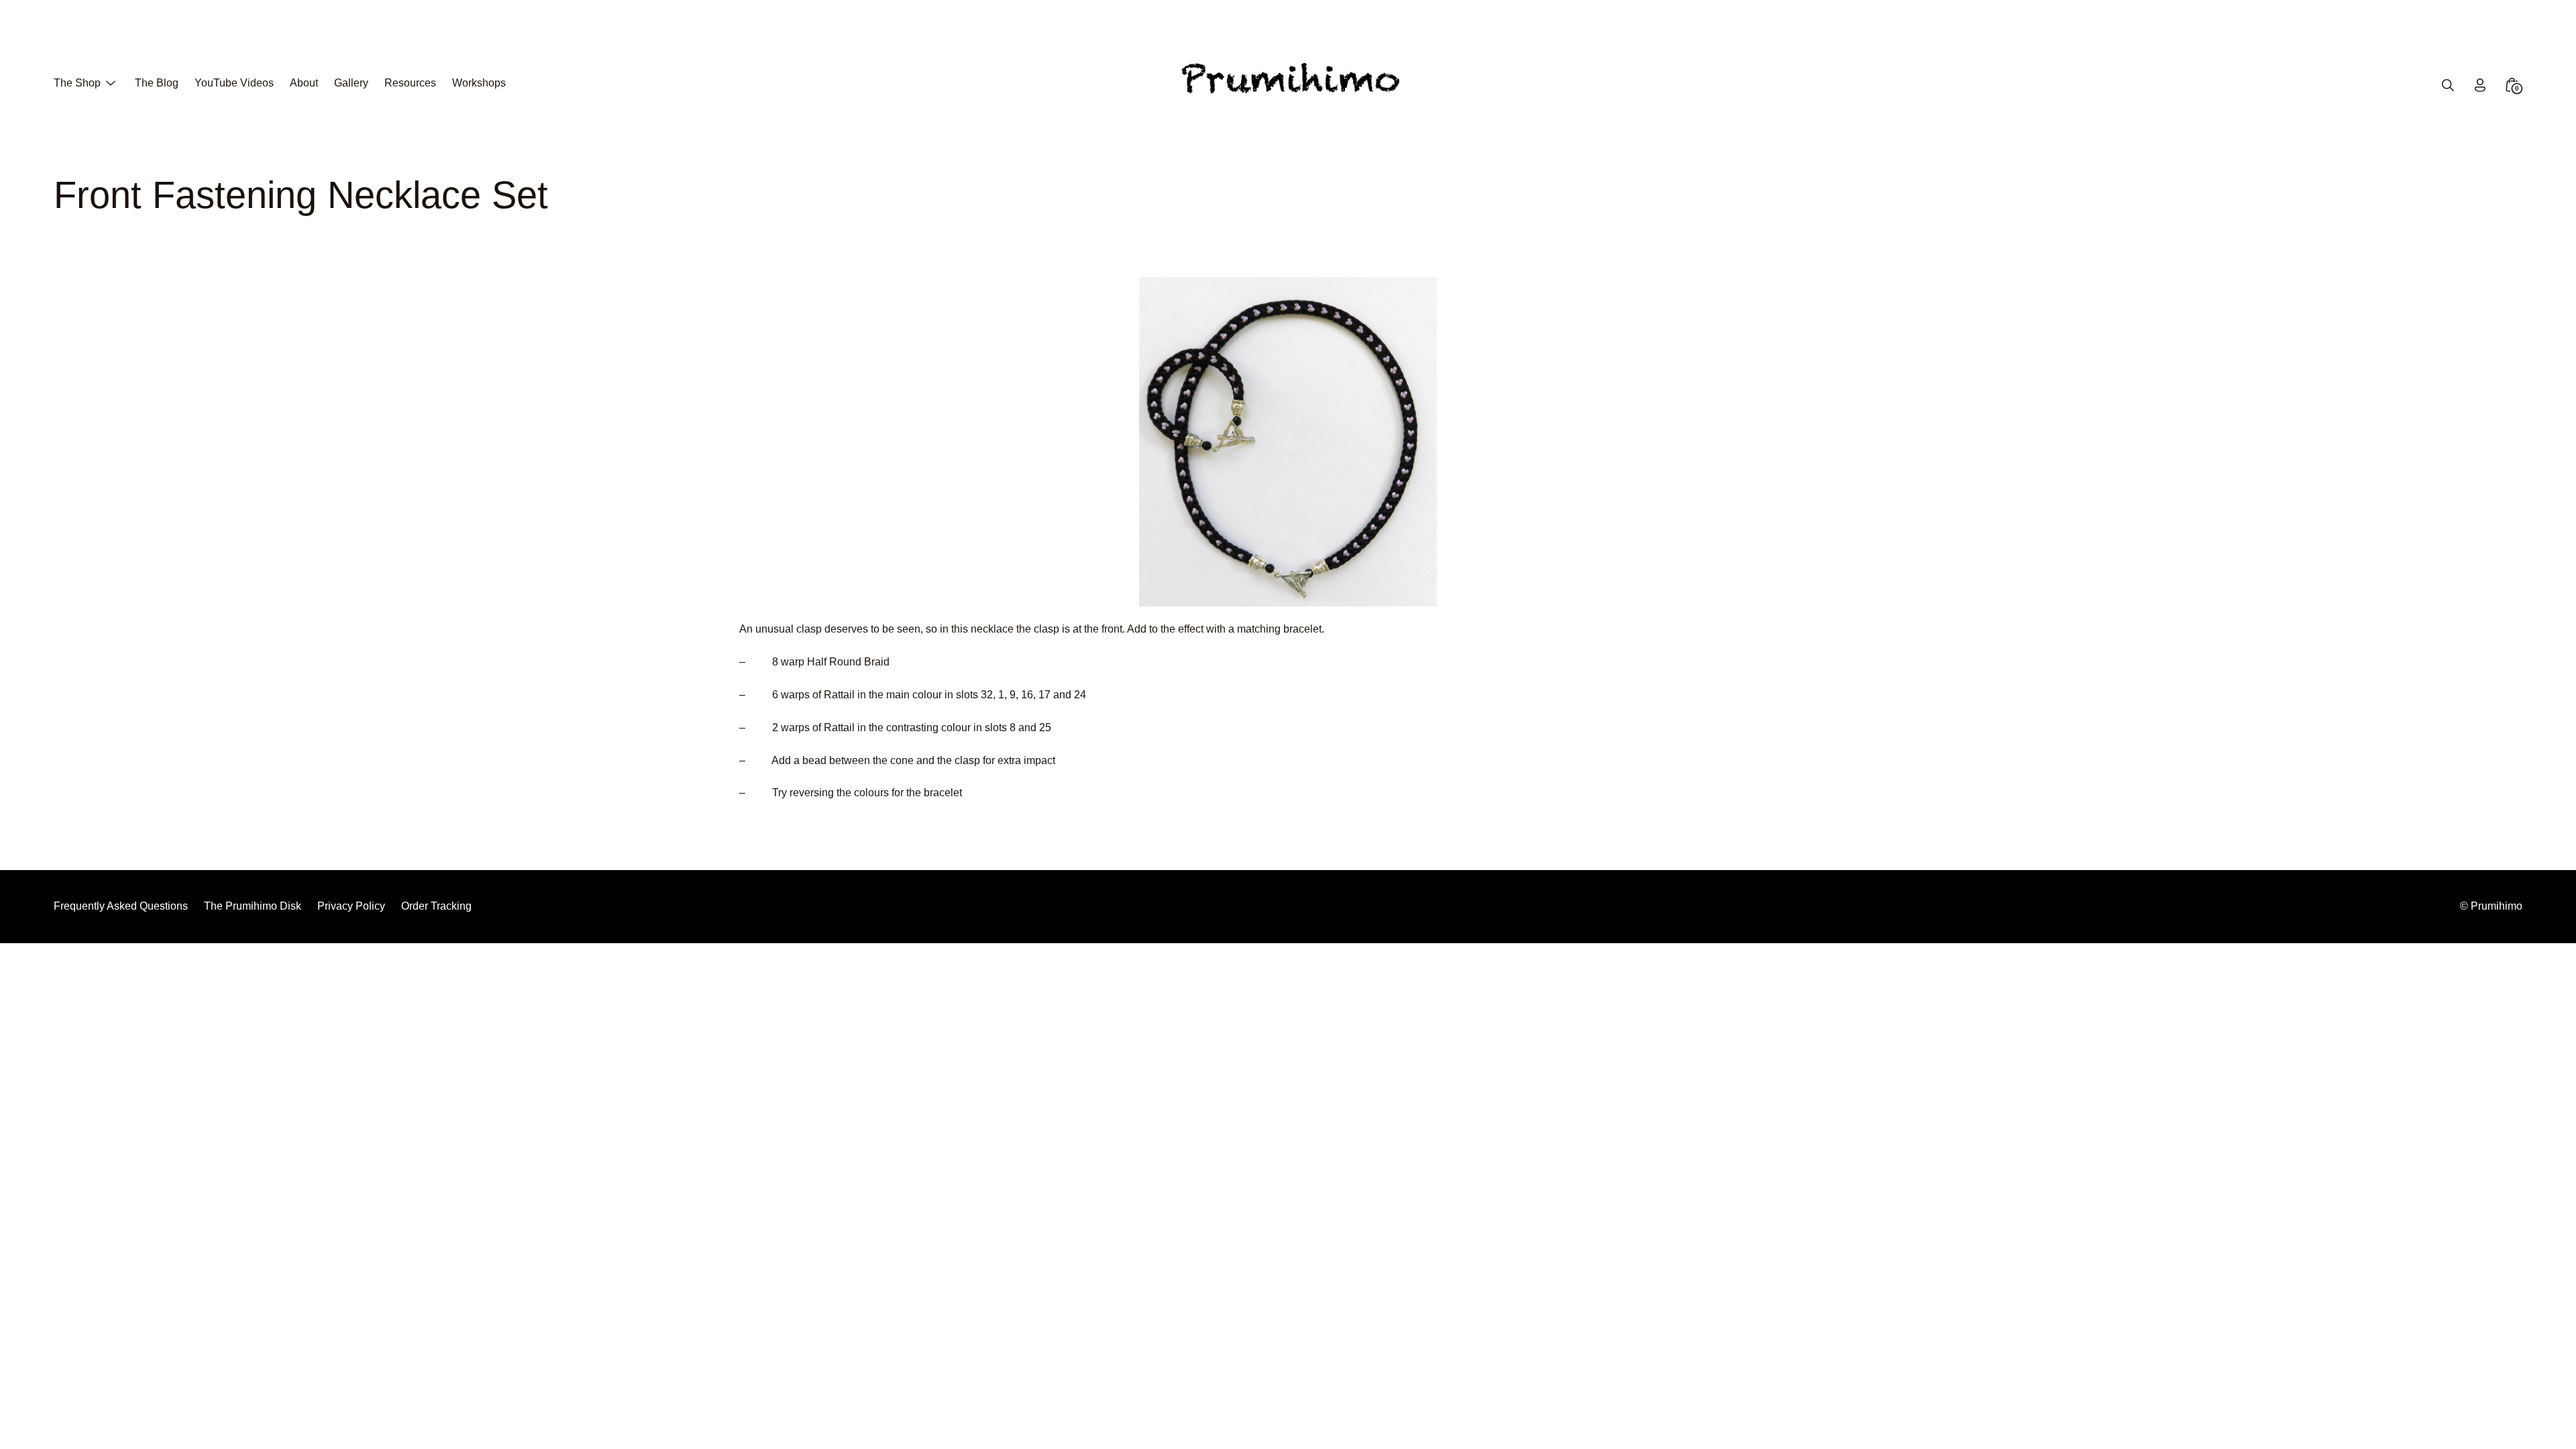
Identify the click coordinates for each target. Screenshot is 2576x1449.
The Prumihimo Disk (253, 906)
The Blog (157, 83)
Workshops (479, 83)
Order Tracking (436, 906)
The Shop (77, 83)
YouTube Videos (234, 83)
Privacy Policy (351, 906)
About (304, 83)
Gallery (351, 83)
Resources (410, 83)
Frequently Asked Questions (121, 906)
